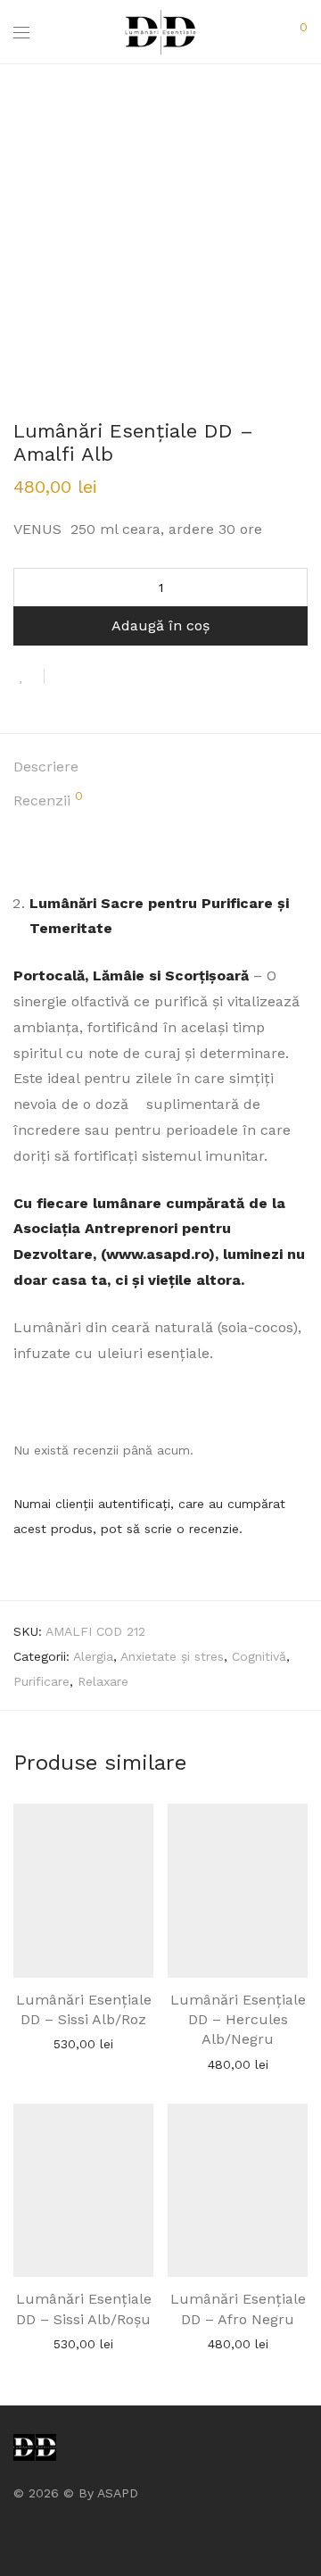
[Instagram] (46, 2535)
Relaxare (103, 1681)
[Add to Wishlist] (29, 676)
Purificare (41, 1681)
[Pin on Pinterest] (116, 678)
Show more (84, 2043)
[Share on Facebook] (64, 678)
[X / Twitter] (74, 2535)
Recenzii (48, 799)
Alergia (93, 1656)
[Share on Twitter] (90, 678)
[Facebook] (19, 2535)
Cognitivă (259, 1656)
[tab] (160, 767)
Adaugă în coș (160, 625)
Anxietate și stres (172, 1656)
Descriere (46, 767)
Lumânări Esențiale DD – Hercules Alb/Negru (238, 2020)
